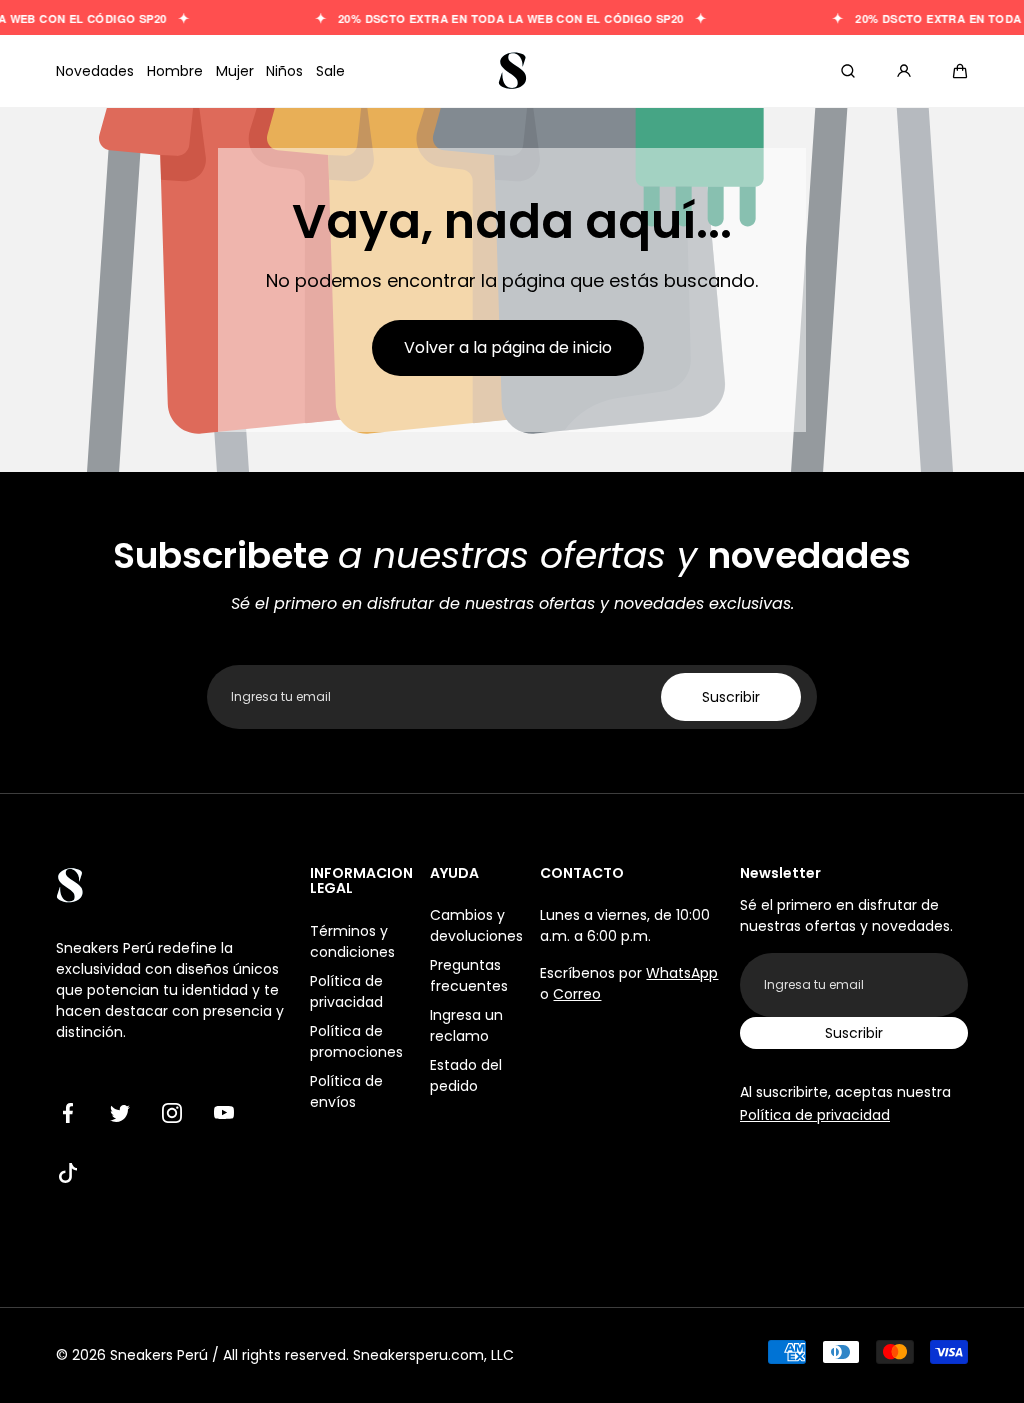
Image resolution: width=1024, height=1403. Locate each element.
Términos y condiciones (352, 941)
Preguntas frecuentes (469, 975)
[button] (960, 71)
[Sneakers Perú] (512, 71)
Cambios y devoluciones (476, 925)
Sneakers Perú (159, 1355)
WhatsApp (682, 973)
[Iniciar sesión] (904, 71)
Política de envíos (346, 1091)
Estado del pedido (466, 1075)
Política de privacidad (346, 991)
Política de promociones (356, 1041)
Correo (577, 994)
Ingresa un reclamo (466, 1025)
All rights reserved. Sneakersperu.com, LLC (368, 1355)
